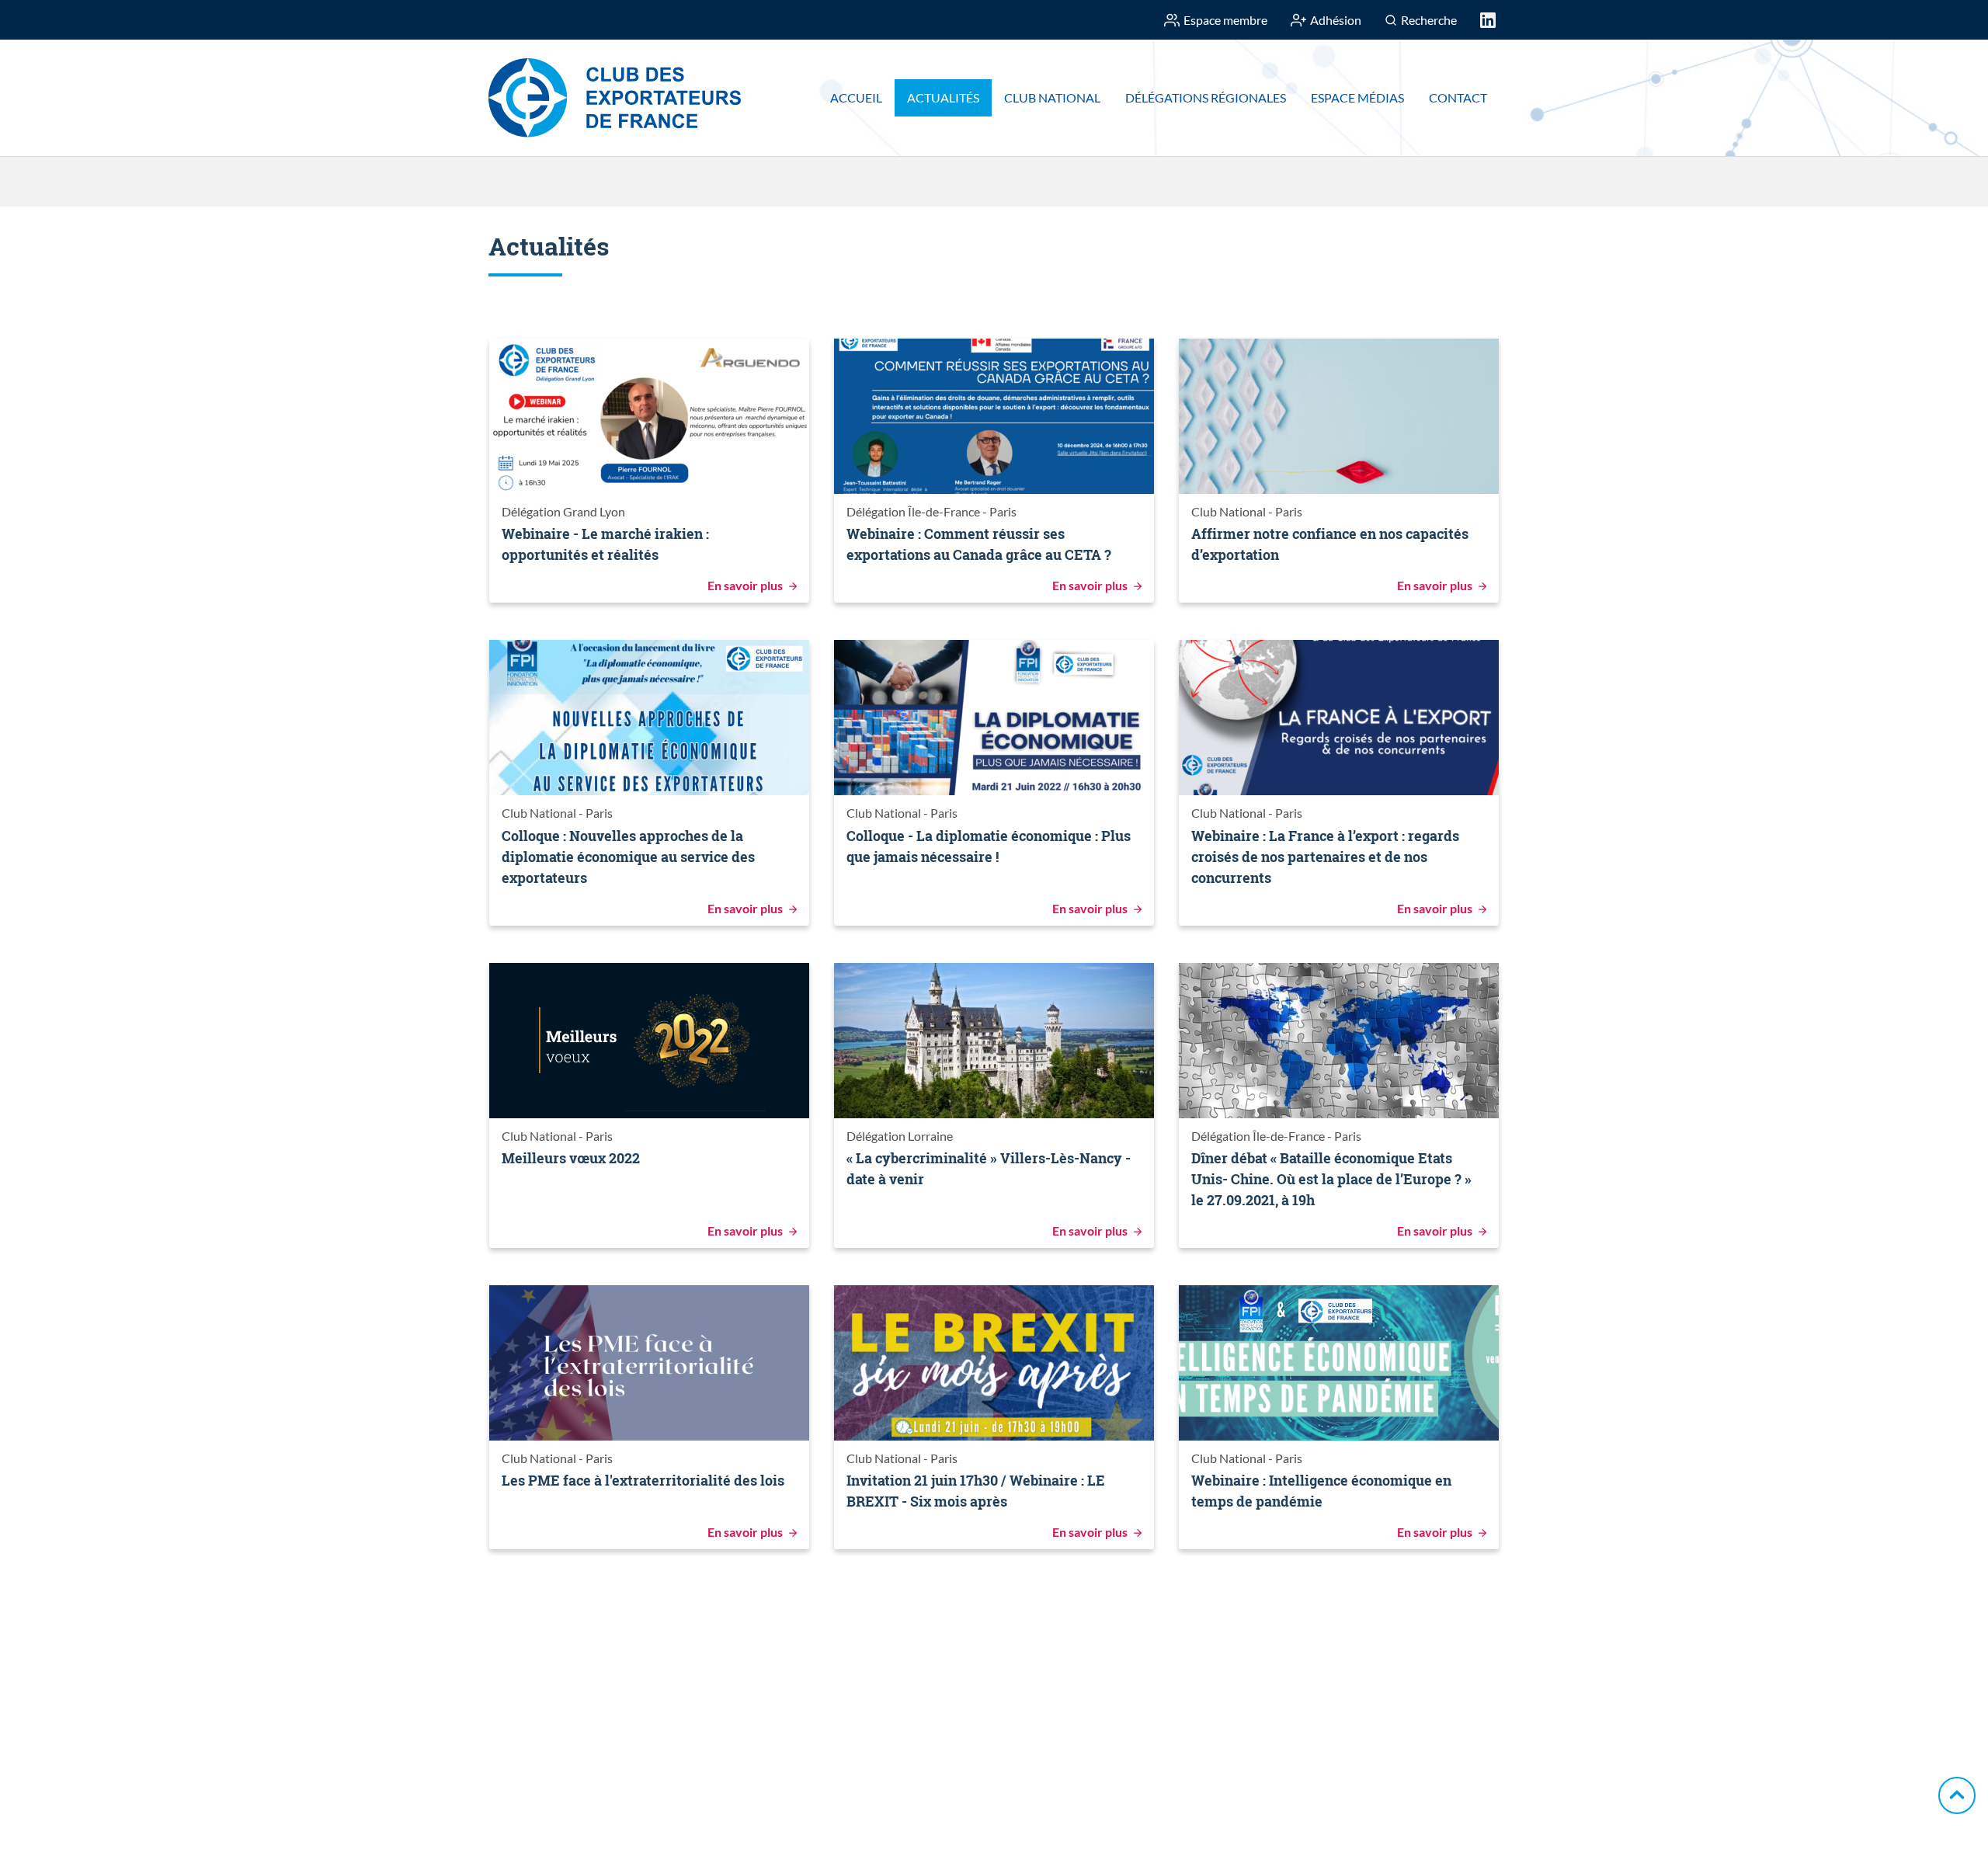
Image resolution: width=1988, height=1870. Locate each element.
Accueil (856, 97)
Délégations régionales (1206, 97)
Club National (1052, 97)
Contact (1458, 97)
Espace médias (1357, 97)
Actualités (943, 97)
